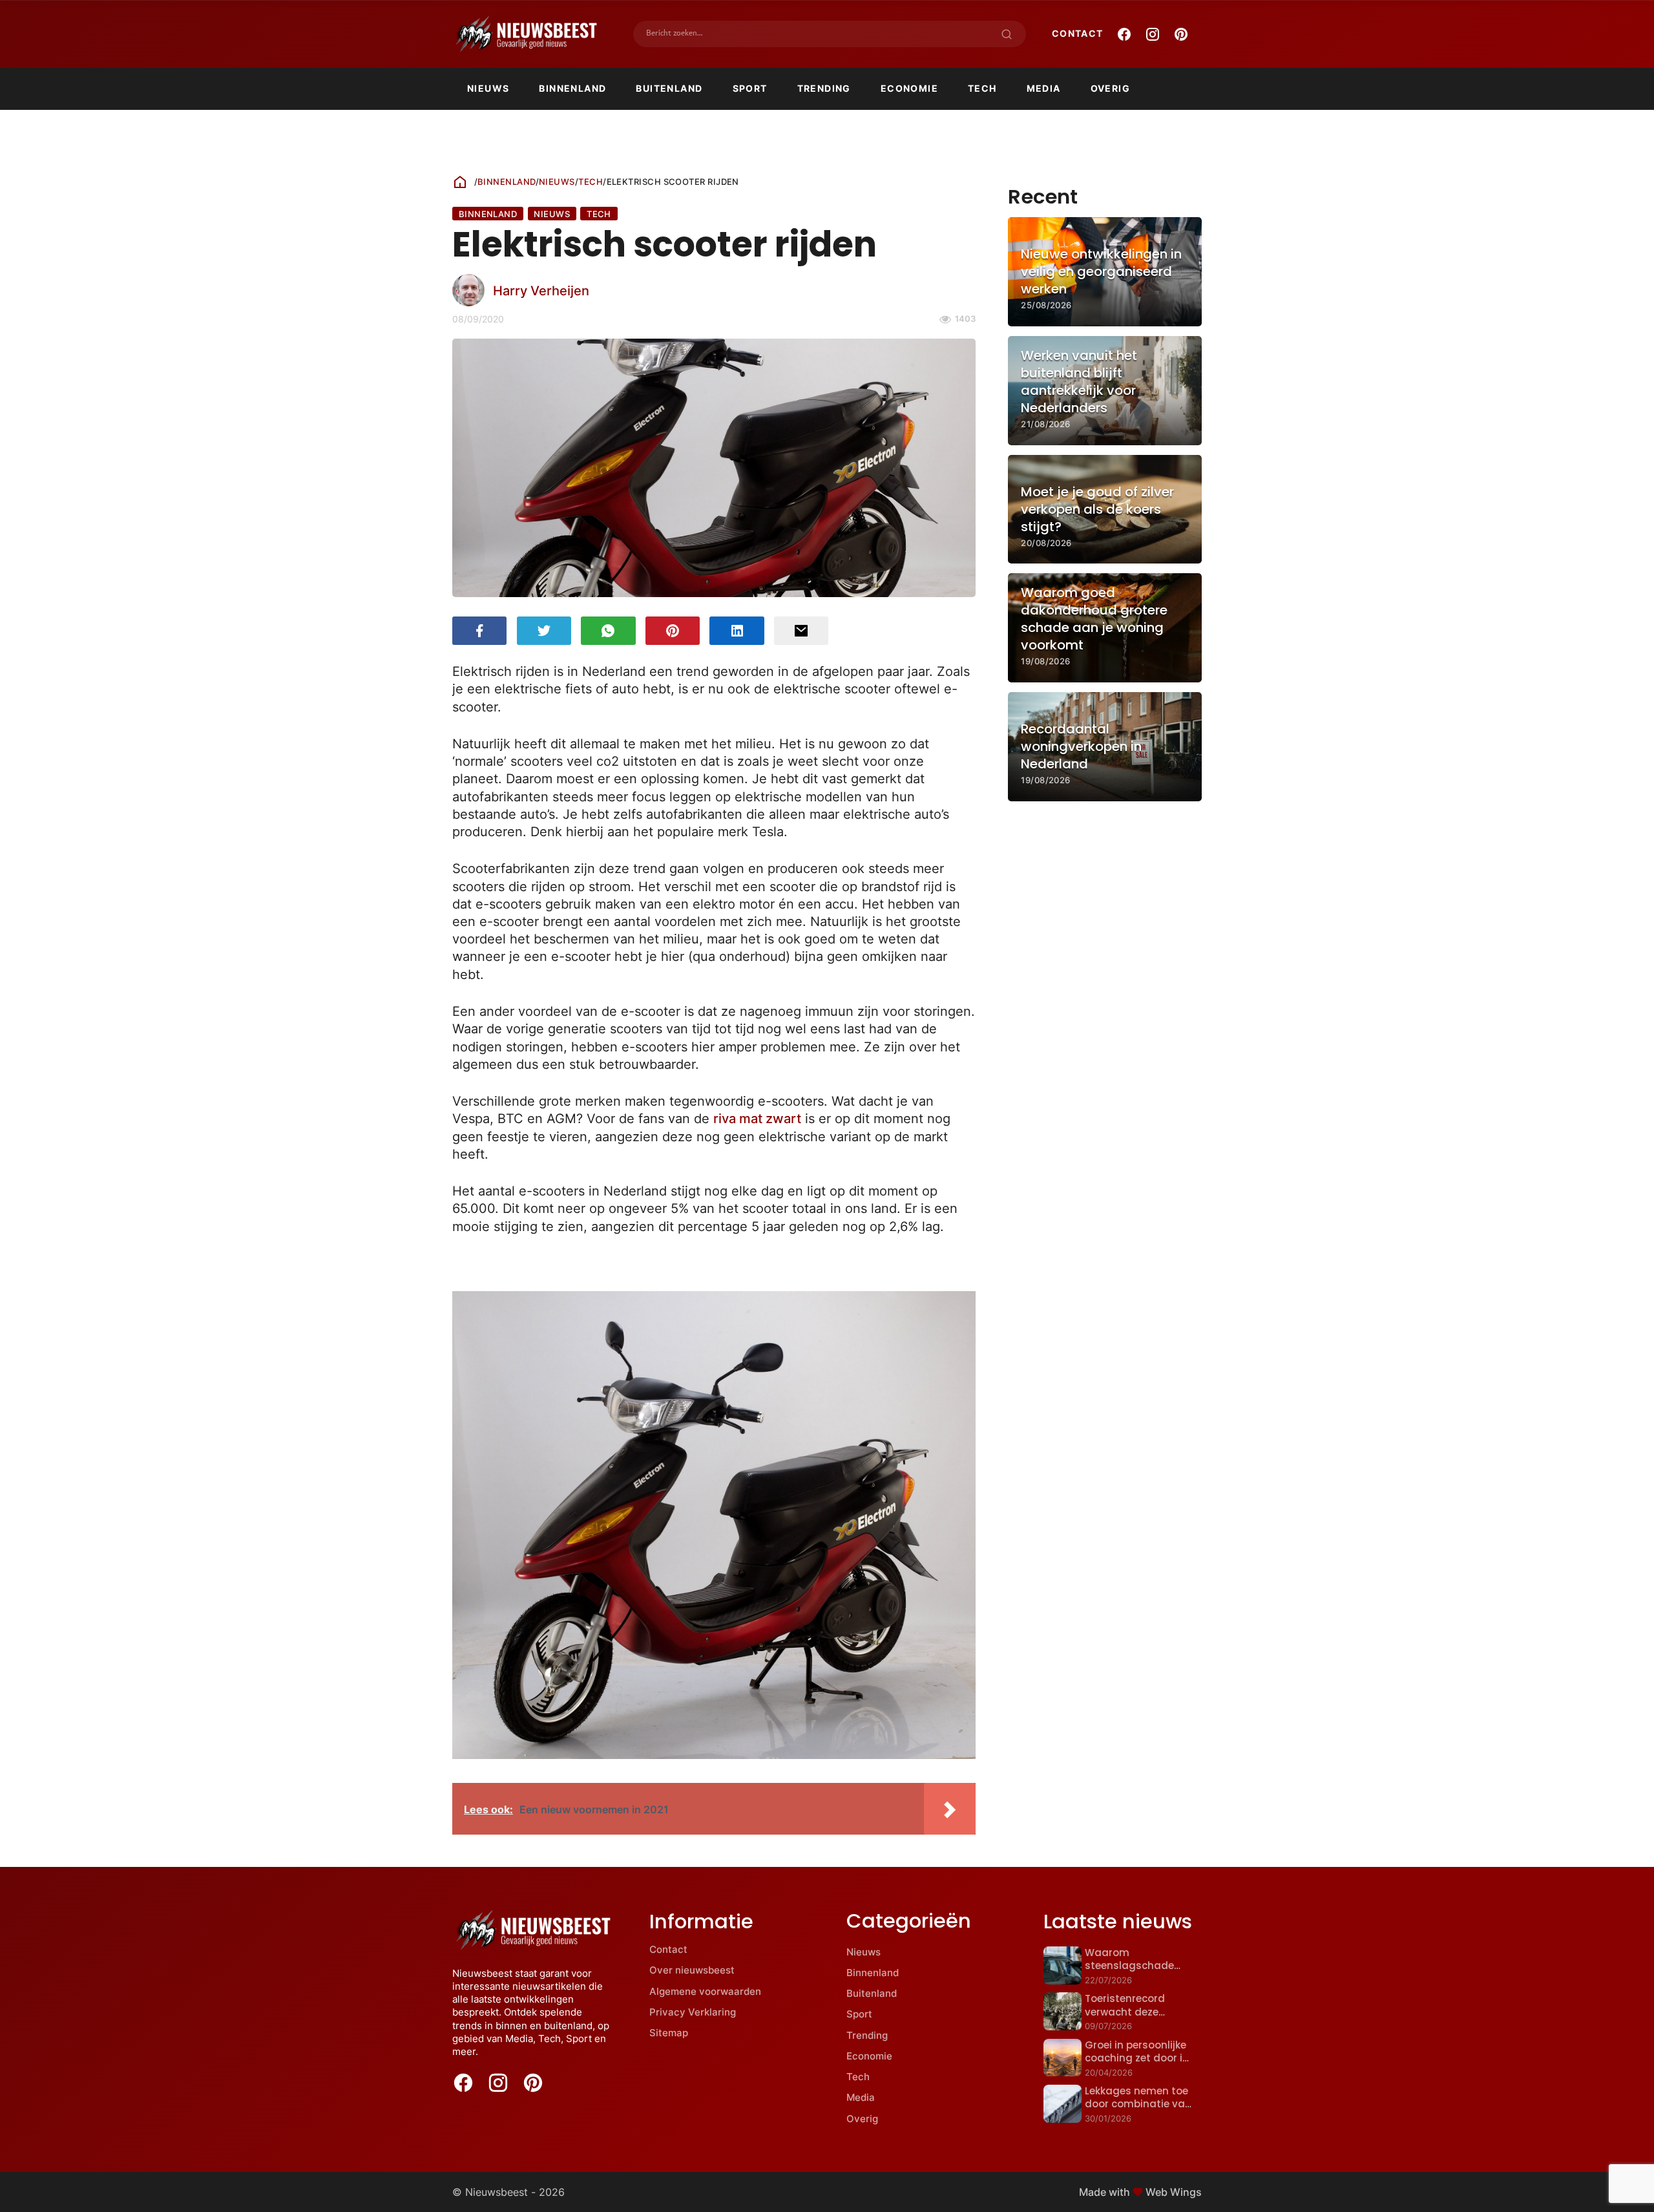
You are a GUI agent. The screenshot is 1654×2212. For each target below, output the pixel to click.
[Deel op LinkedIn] (737, 631)
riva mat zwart (757, 1118)
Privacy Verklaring (693, 2012)
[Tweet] (544, 631)
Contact (1078, 33)
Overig (1110, 88)
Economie (909, 88)
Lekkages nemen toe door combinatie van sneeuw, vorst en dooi (1139, 2104)
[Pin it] (673, 631)
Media (1044, 88)
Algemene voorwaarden (705, 1991)
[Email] (801, 631)
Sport (750, 88)
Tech (982, 88)
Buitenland (669, 88)
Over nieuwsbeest (692, 1970)
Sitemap (669, 2033)
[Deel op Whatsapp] (608, 631)
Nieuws (488, 88)
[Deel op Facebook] (479, 631)
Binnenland (572, 88)
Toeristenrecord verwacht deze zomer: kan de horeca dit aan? (1139, 2018)
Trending (824, 88)
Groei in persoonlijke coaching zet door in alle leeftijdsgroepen (1137, 2058)
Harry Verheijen (541, 290)
